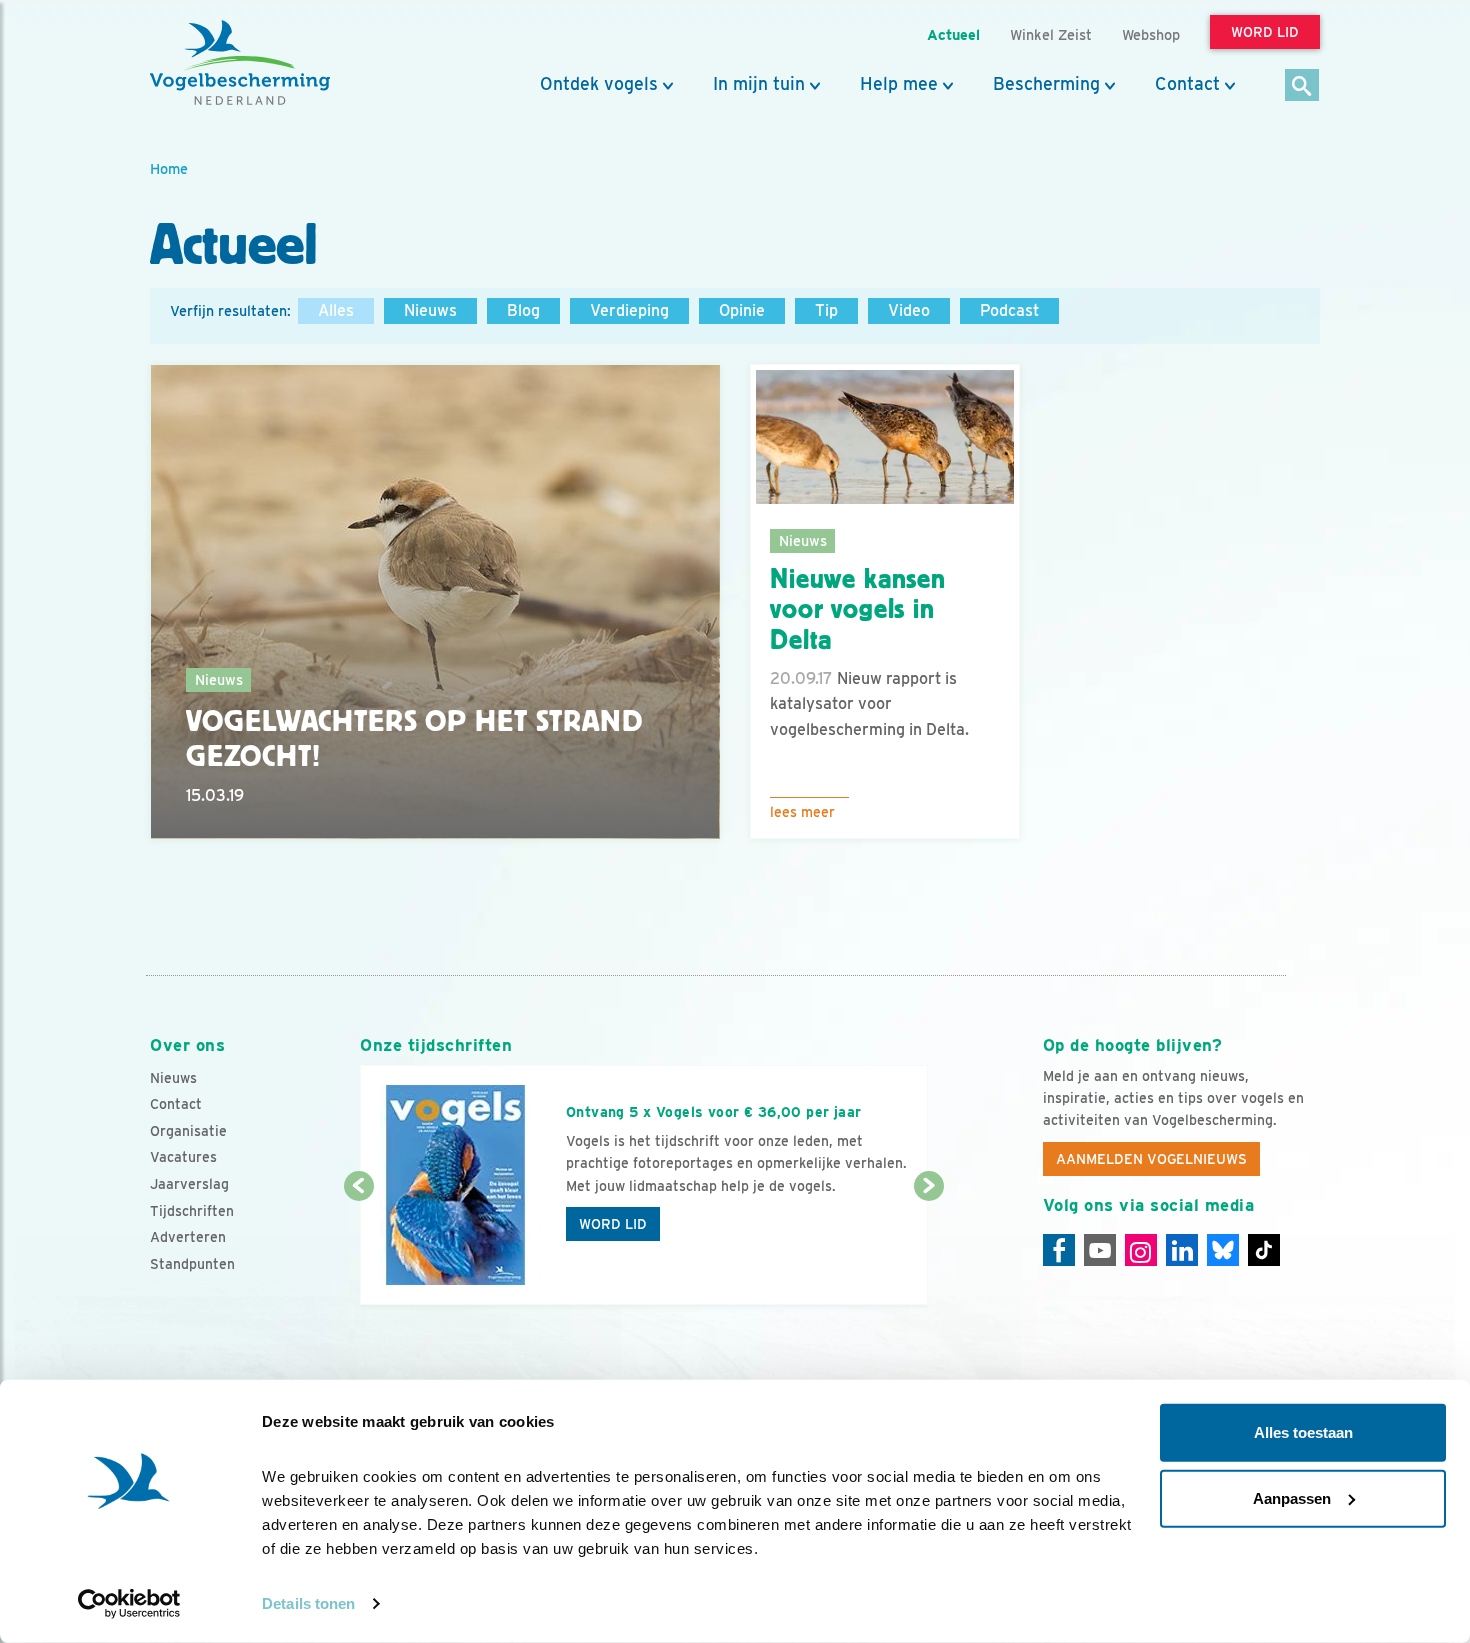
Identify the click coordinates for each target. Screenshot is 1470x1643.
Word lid (613, 1224)
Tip (826, 310)
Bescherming (1046, 84)
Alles (336, 310)
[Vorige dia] (358, 1247)
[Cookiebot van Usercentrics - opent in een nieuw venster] (129, 1604)
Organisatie (188, 1131)
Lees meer (802, 812)
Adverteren (188, 1237)
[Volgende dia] (928, 1247)
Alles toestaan (1303, 1432)
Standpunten (192, 1264)
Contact (1187, 84)
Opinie (742, 310)
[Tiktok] (1264, 1250)
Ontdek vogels (599, 84)
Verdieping (629, 310)
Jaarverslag (189, 1184)
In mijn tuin (759, 84)
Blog (523, 310)
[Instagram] (1141, 1250)
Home (169, 168)
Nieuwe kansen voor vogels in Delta (858, 610)
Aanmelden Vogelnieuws (1151, 1159)
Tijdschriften (192, 1211)
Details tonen (308, 1603)
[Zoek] (1302, 86)
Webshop (1151, 34)
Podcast (1009, 310)
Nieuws (430, 310)
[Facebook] (1059, 1250)
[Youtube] (1100, 1250)
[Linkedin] (1182, 1250)
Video (909, 310)
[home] (240, 63)
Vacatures (183, 1157)
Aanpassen (1292, 1497)
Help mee (899, 84)
